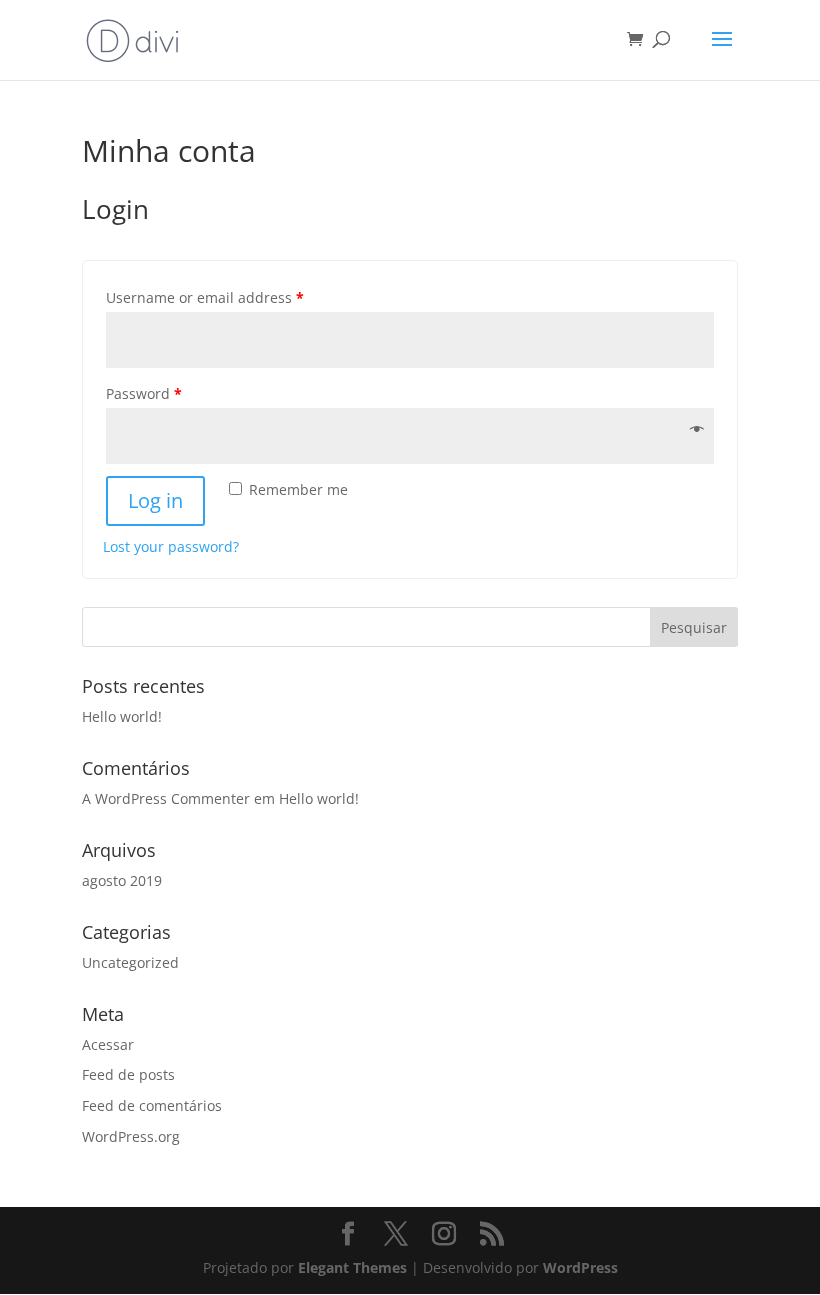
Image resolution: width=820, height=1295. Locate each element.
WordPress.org (131, 1136)
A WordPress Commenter (166, 798)
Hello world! (122, 716)
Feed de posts (128, 1074)
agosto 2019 (122, 880)
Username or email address (205, 297)
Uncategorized (130, 962)
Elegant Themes (352, 1267)
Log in (155, 500)
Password (144, 393)
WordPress (580, 1267)
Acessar (108, 1044)
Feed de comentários (152, 1105)
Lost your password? (171, 546)
